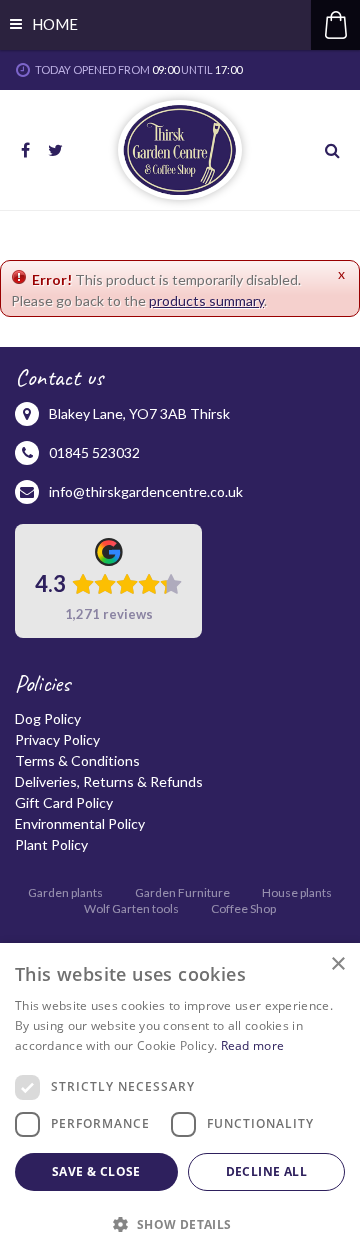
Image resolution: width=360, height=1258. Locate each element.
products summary (206, 300)
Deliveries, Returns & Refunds (109, 781)
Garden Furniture (182, 892)
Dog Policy (48, 718)
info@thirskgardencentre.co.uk (146, 491)
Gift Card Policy (64, 802)
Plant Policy (51, 844)
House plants (297, 892)
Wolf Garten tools (131, 908)
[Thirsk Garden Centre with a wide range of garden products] (180, 150)
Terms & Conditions (77, 760)
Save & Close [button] (96, 1171)
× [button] (337, 964)
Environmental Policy (80, 823)
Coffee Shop (243, 908)
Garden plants (65, 892)
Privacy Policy (57, 739)
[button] (180, 1223)
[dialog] (180, 1100)
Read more (253, 1045)
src (335, 150)
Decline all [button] (266, 1171)
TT (55, 150)
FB (25, 150)
